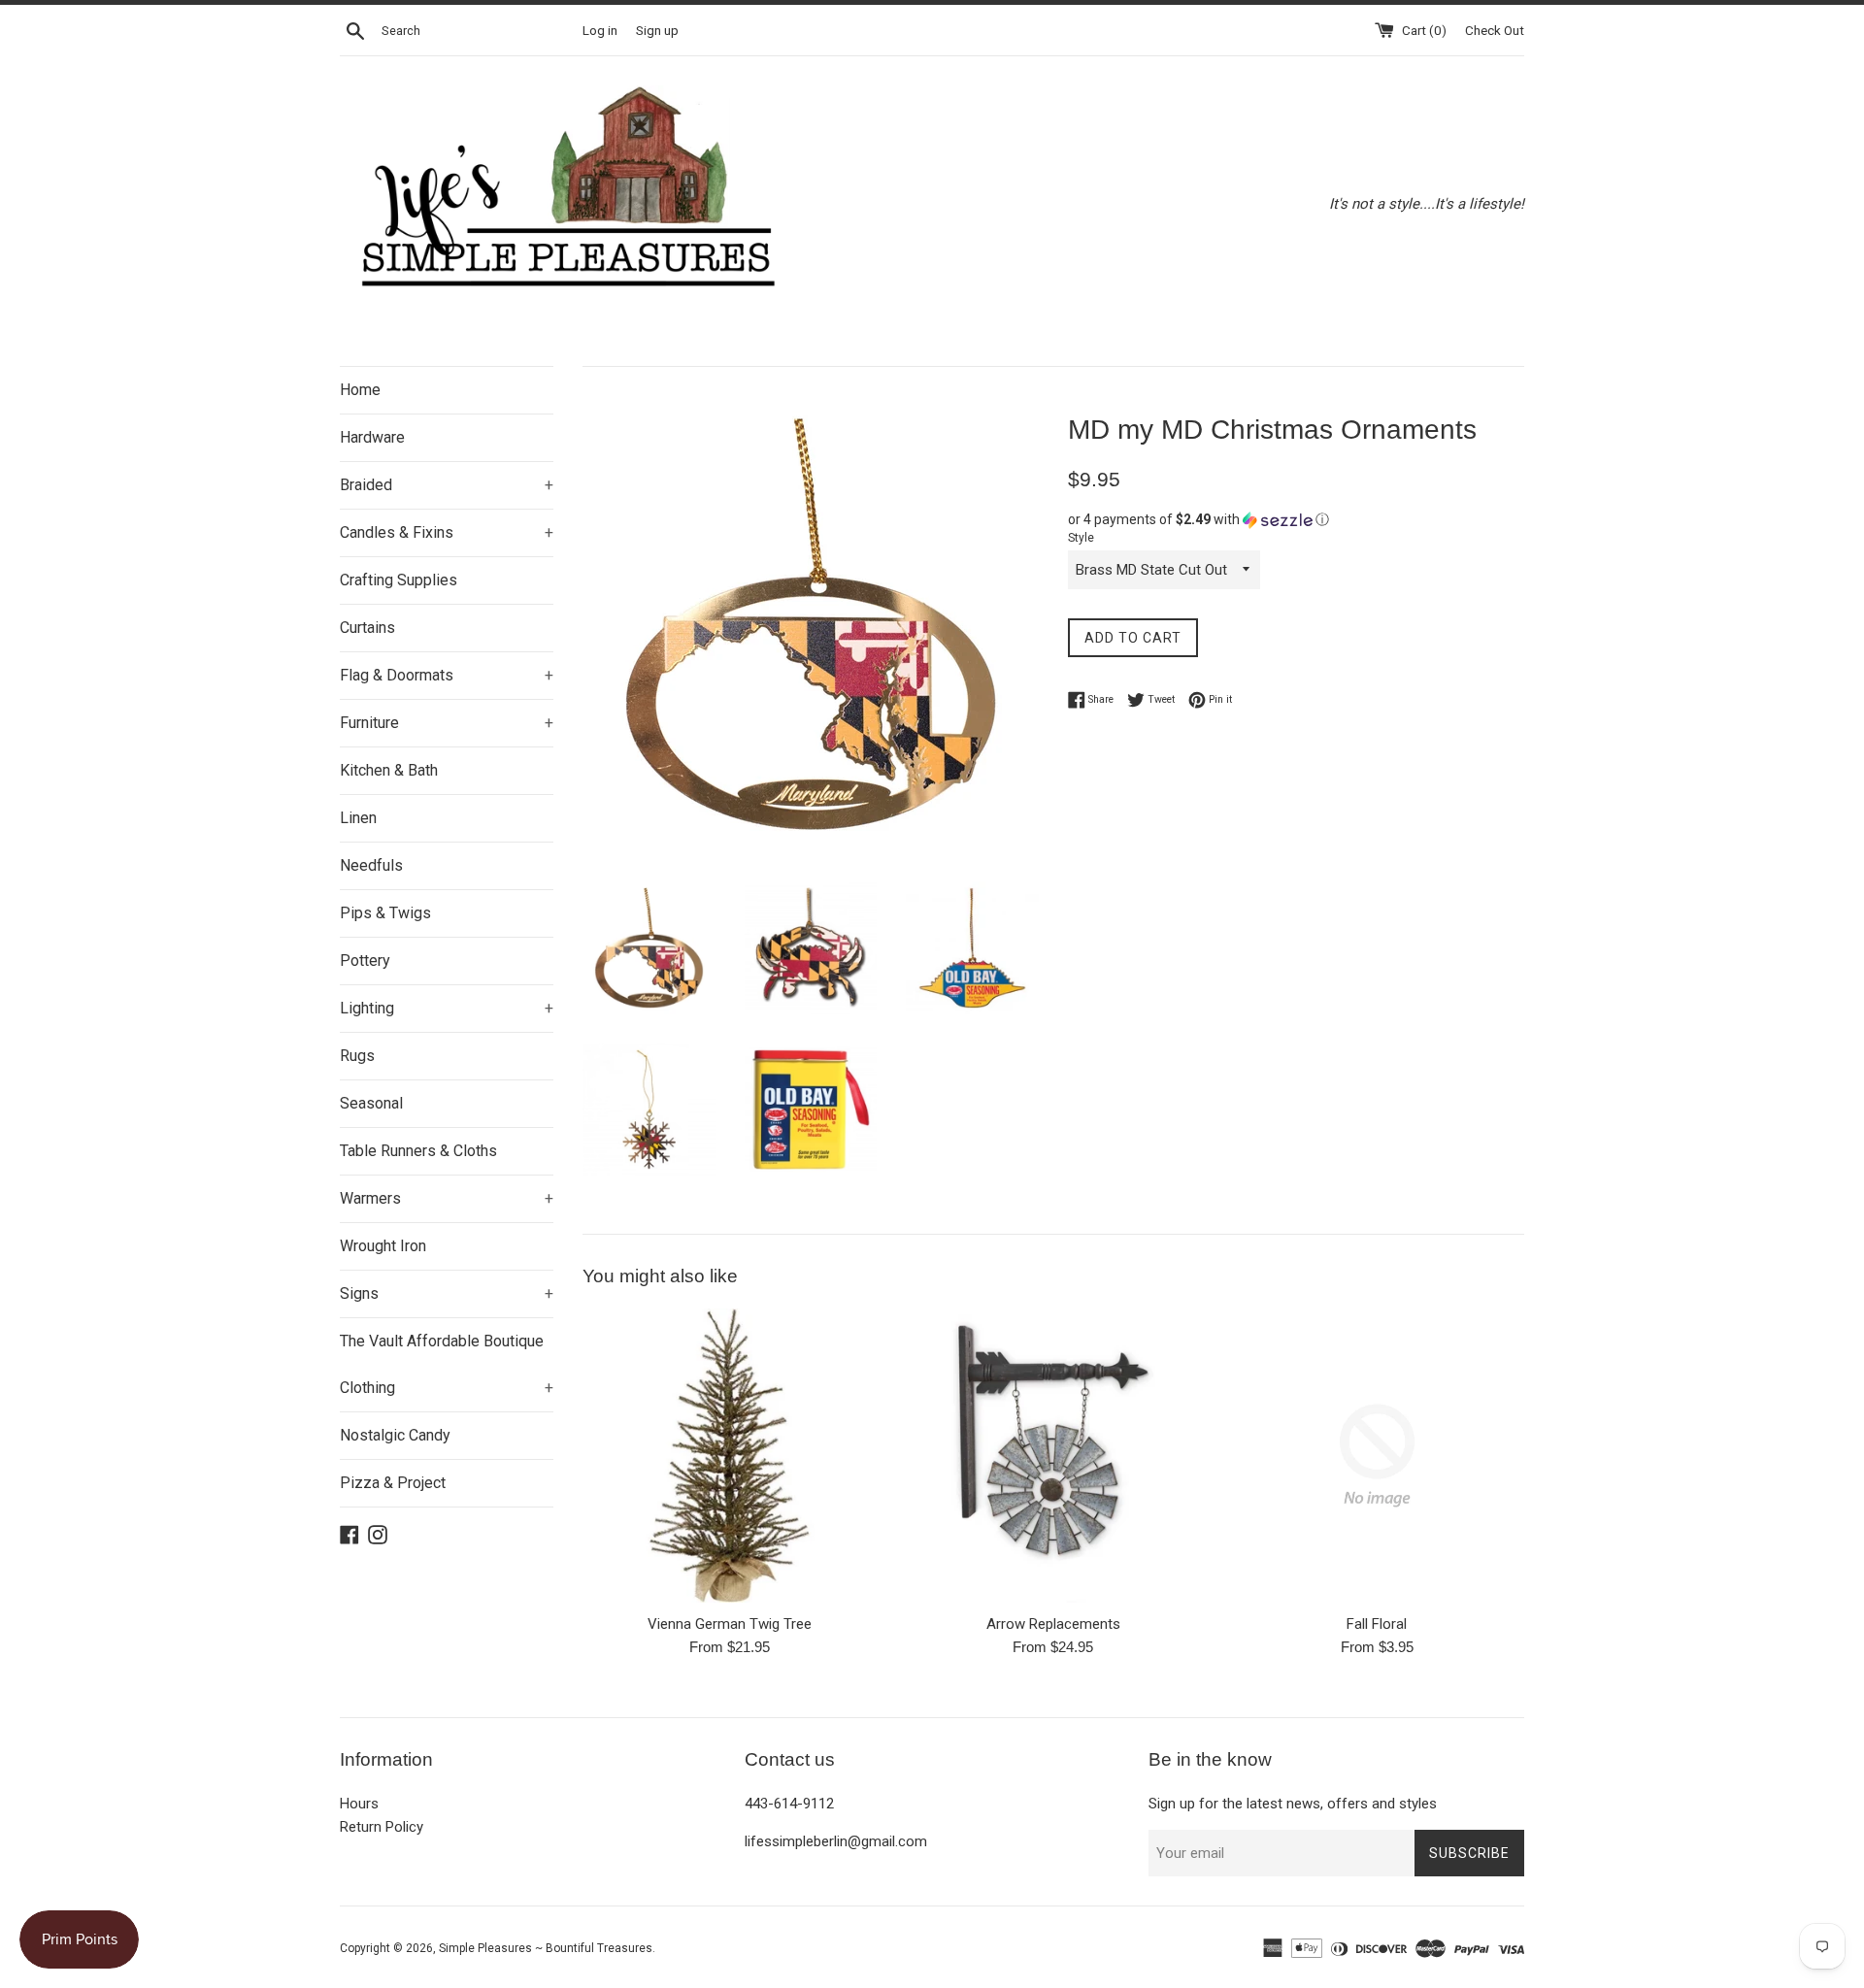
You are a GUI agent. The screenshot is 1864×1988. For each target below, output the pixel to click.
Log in (600, 30)
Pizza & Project (393, 1483)
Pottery (365, 961)
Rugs (357, 1056)
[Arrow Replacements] (1053, 1456)
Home (360, 390)
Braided (447, 485)
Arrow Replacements (1053, 1624)
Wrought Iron (383, 1246)
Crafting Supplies (399, 580)
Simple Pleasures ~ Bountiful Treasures (546, 1948)
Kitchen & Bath (389, 770)
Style (1081, 538)
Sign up (657, 30)
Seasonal (371, 1103)
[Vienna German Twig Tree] (730, 1456)
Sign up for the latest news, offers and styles (1293, 1804)
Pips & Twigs (385, 913)
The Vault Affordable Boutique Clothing (447, 1364)
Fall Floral (1377, 1624)
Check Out (1495, 30)
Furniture (447, 723)
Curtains (367, 628)
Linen (358, 818)
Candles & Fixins (447, 532)
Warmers (447, 1198)
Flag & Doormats (447, 675)
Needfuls (371, 865)
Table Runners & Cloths (418, 1151)
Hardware (372, 437)
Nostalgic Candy (395, 1435)
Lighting (447, 1008)
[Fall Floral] (1377, 1456)
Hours (359, 1804)
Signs (447, 1293)
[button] (1296, 520)
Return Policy (382, 1827)
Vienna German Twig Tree (730, 1624)
